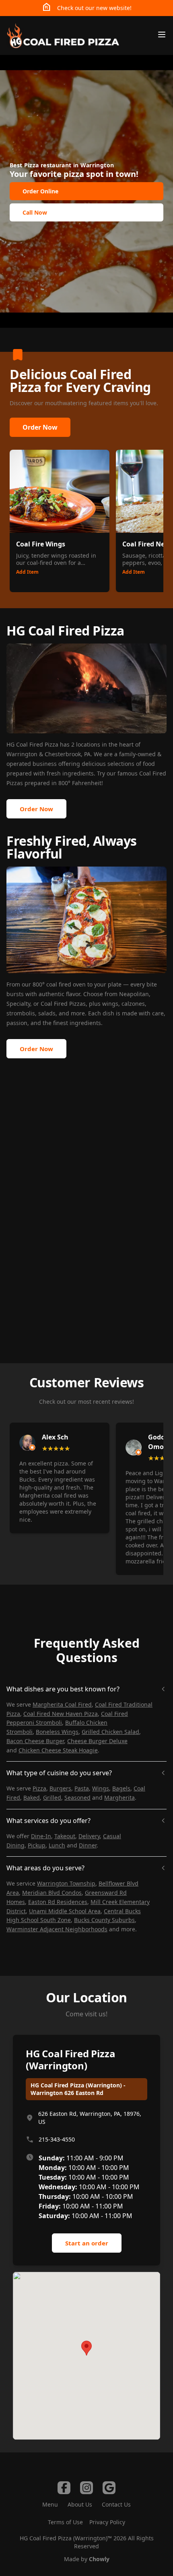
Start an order (87, 2243)
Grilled (52, 1798)
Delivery (89, 1836)
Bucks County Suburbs (104, 1920)
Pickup (37, 1845)
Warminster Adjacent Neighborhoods (57, 1929)
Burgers (60, 1788)
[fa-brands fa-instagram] (86, 2488)
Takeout (65, 1836)
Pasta (82, 1788)
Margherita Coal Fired (62, 1704)
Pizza (39, 1788)
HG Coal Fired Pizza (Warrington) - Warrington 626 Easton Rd (78, 2089)
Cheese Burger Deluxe (97, 1741)
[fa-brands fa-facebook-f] (64, 2488)
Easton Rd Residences (58, 1902)
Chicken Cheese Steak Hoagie (58, 1750)
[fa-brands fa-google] (109, 2488)
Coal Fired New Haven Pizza (61, 1714)
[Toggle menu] (162, 35)
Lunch (57, 1845)
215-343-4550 (57, 2139)
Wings (101, 1788)
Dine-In (41, 1836)
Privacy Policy (107, 2522)
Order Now (40, 427)
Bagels (121, 1788)
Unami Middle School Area (65, 1911)
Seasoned (77, 1798)
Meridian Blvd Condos (52, 1893)
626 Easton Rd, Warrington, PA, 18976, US (90, 2118)
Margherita (119, 1798)
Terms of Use (65, 2522)
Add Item (27, 572)
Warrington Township (66, 1883)
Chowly (99, 2559)
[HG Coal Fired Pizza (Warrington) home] (63, 36)
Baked (32, 1798)
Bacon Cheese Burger (35, 1741)
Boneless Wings (57, 1732)
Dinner (88, 1845)
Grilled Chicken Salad (110, 1732)
